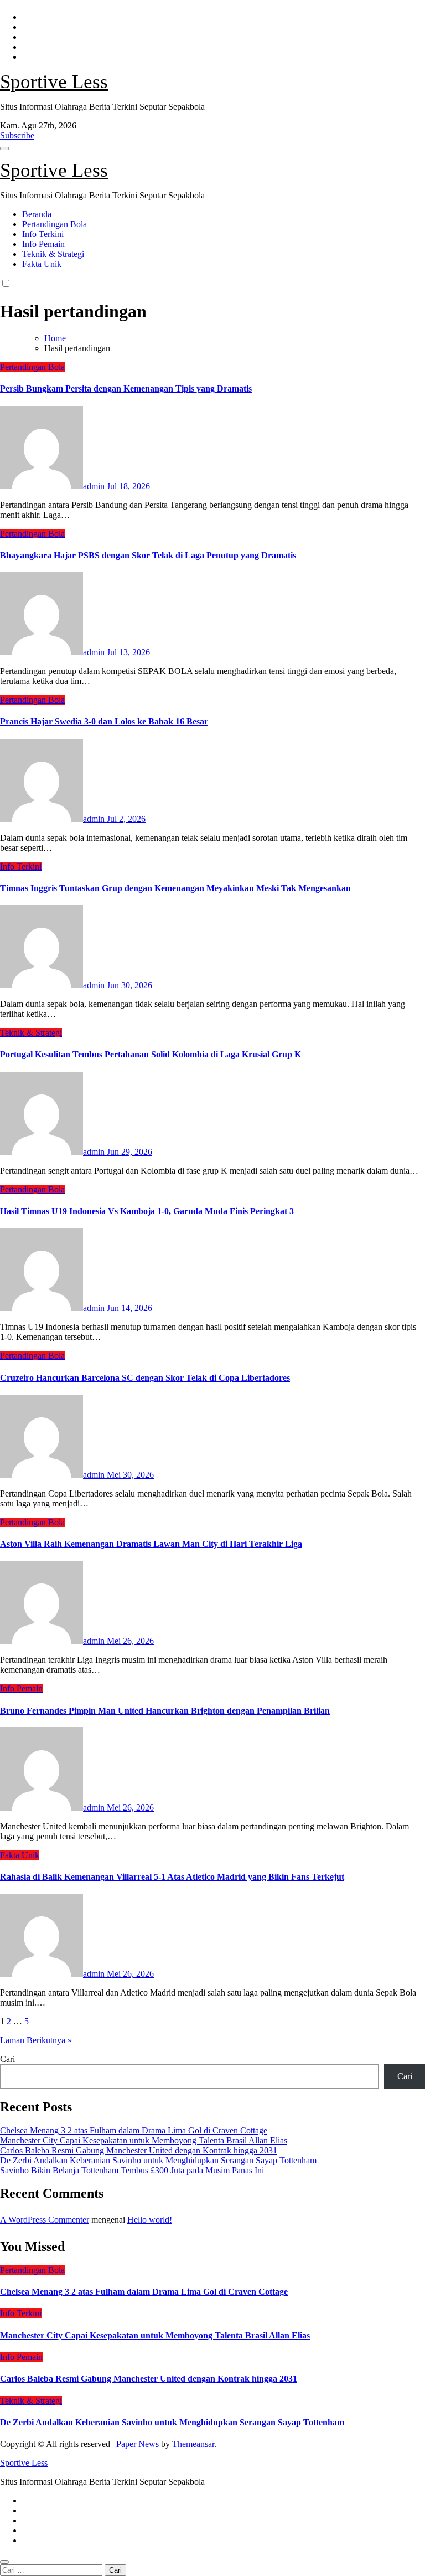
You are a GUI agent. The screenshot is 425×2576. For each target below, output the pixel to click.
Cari (7, 2059)
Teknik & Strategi (53, 254)
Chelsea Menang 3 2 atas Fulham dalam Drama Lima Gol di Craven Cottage (134, 2130)
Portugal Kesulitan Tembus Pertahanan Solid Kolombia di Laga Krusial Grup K (151, 1054)
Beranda (37, 214)
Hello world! (150, 2220)
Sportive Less (54, 82)
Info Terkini (43, 234)
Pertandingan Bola (55, 224)
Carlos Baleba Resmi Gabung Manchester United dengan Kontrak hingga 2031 (139, 2150)
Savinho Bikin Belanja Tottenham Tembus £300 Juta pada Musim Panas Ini (132, 2170)
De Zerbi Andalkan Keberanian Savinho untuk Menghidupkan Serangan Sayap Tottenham (158, 2160)
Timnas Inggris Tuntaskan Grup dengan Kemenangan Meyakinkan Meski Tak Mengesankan (175, 888)
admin (95, 486)
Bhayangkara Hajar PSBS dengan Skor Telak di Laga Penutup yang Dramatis (148, 555)
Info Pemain (43, 244)
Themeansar (193, 2444)
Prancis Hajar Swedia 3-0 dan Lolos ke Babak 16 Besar (104, 721)
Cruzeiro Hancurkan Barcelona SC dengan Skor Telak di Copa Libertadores (145, 1378)
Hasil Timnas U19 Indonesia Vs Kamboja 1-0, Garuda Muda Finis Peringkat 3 (147, 1211)
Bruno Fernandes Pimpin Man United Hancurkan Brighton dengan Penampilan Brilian (165, 1711)
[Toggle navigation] (4, 148)
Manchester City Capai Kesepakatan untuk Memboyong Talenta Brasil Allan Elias (144, 2140)
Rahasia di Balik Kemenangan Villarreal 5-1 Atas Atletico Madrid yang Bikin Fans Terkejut (172, 1877)
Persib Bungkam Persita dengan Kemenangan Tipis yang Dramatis (126, 389)
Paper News (138, 2444)
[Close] (4, 2562)
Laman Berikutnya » (36, 2040)
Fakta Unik (42, 264)
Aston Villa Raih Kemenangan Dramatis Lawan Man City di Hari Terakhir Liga (151, 1544)
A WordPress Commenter (45, 2220)
